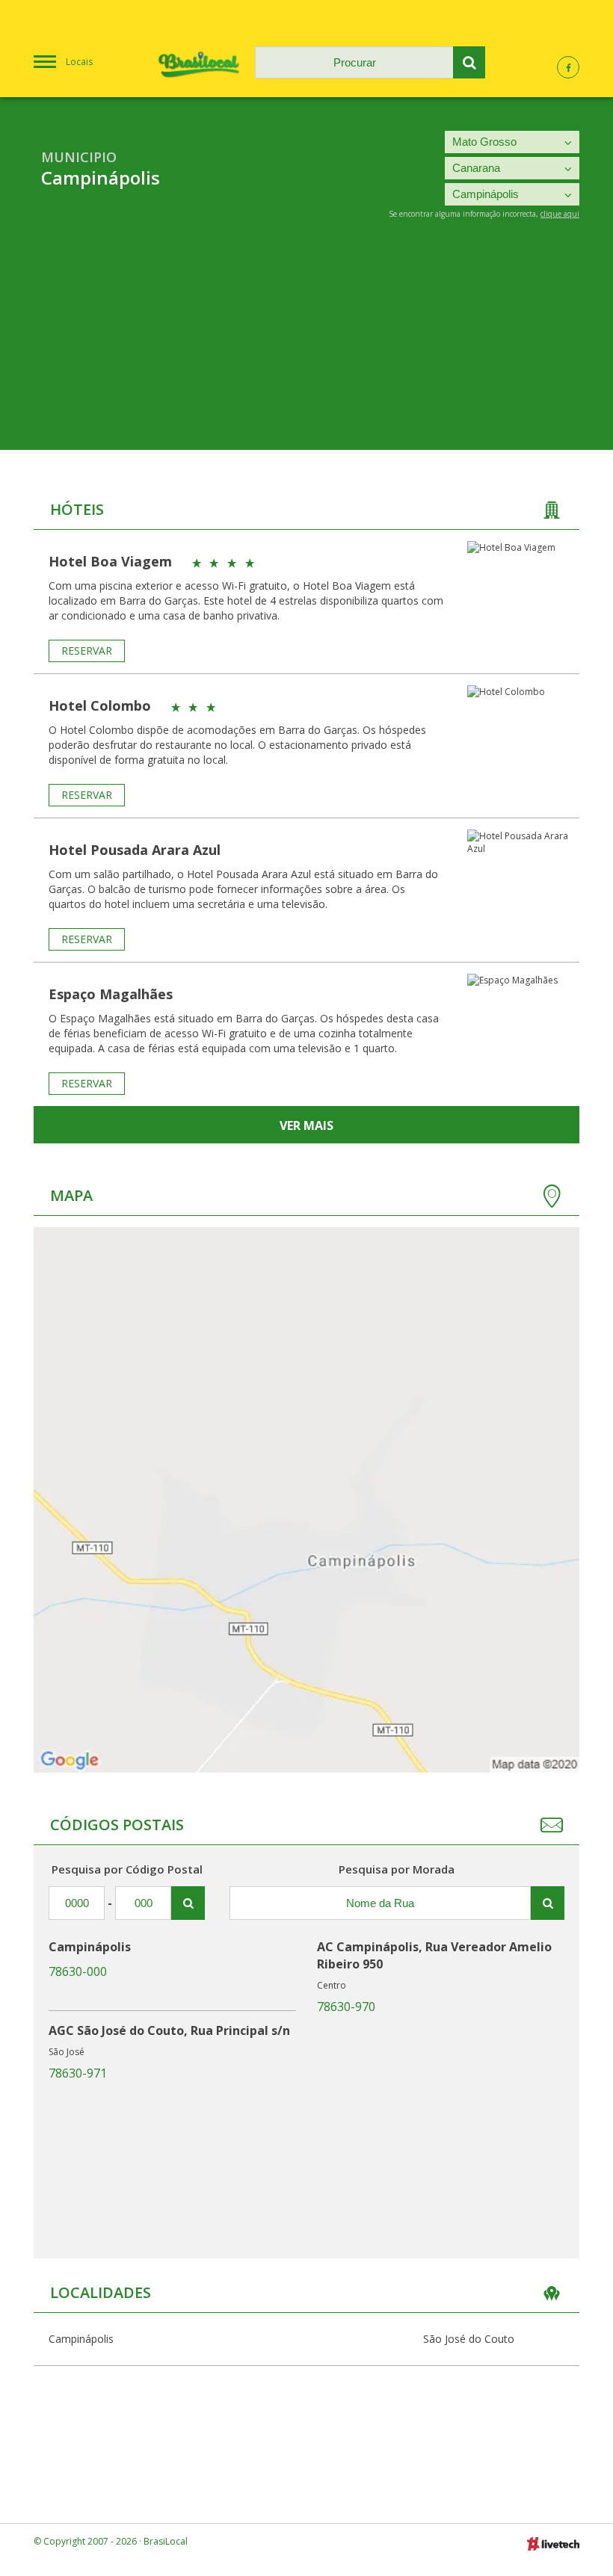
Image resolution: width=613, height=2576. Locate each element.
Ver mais (306, 1125)
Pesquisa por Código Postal (127, 1869)
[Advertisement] (306, 345)
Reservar (87, 651)
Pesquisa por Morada (397, 1869)
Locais (79, 62)
